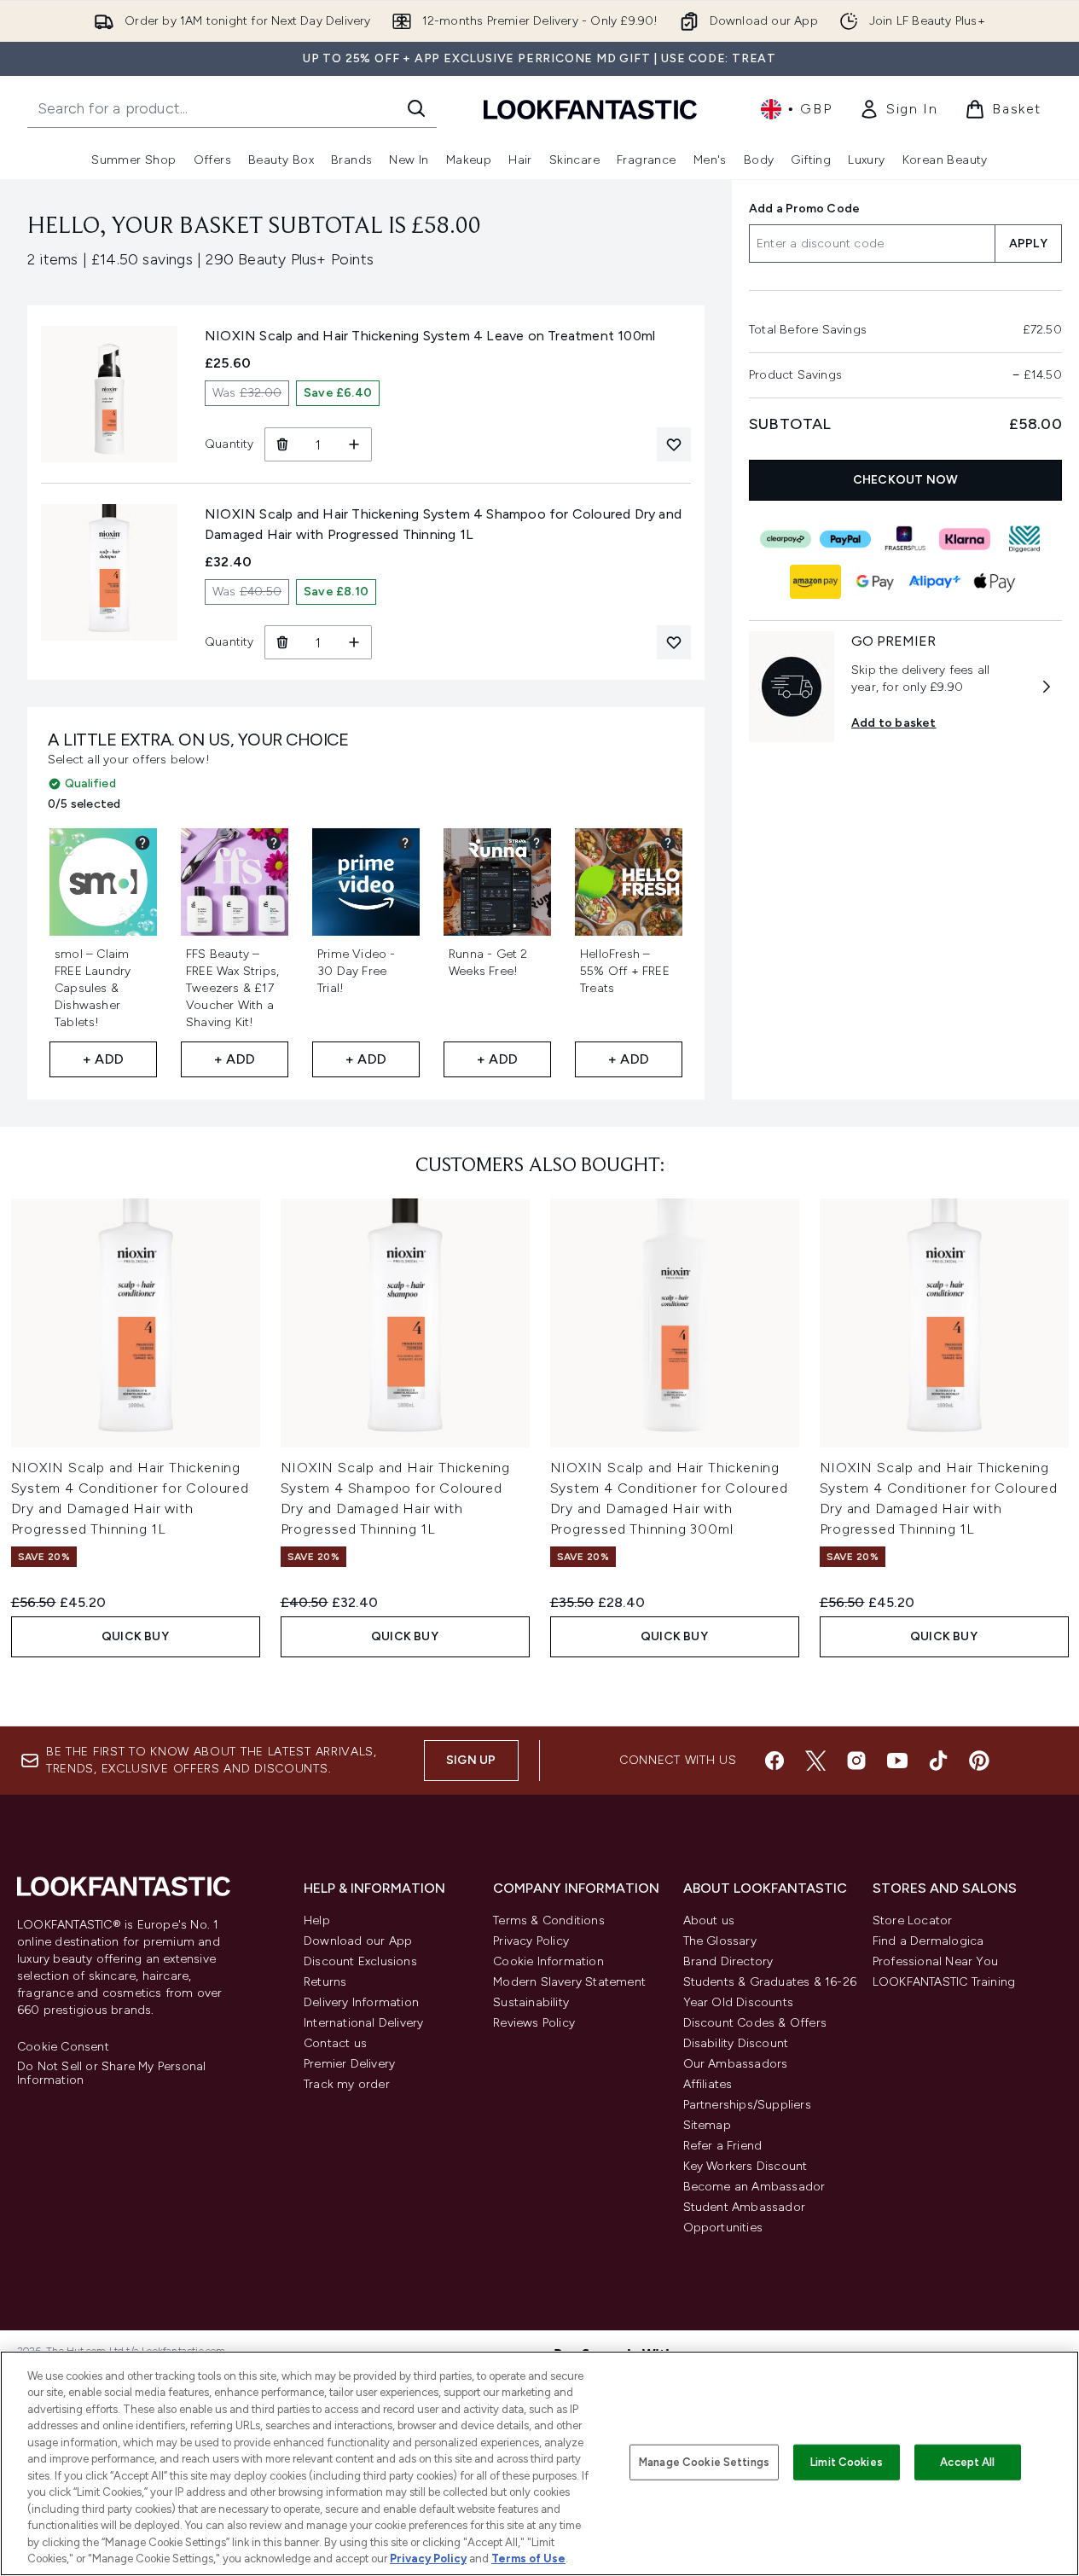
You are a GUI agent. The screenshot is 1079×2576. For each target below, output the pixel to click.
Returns (325, 1982)
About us (709, 1920)
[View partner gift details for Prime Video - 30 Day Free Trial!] (405, 843)
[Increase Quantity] (354, 444)
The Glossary (720, 1941)
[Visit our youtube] (897, 1761)
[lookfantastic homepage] (590, 109)
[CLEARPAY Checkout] (786, 539)
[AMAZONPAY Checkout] (816, 582)
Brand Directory (728, 1961)
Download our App (358, 1941)
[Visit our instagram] (856, 1761)
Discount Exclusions (360, 1961)
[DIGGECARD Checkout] (1025, 539)
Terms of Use (528, 2559)
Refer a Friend (723, 2146)
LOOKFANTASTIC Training (944, 1982)
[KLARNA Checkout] (966, 539)
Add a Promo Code (804, 209)
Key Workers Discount (745, 2166)
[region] (539, 2463)
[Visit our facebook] (774, 1761)
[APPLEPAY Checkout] (995, 582)
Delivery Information (361, 2002)
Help (317, 1920)
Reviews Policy (534, 2023)
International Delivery (363, 2023)
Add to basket (894, 723)
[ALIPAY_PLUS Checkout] (936, 582)
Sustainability (531, 2002)
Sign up (471, 1760)
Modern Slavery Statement (569, 1982)
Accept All (967, 2462)
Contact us (335, 2043)
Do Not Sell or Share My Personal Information (111, 2074)
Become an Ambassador (754, 2187)
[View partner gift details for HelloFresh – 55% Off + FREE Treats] (668, 843)
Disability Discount (736, 2043)
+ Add (103, 1059)
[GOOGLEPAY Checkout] (876, 582)
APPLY (1028, 244)
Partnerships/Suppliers (747, 2105)
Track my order (347, 2084)
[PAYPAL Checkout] (846, 539)
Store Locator (913, 1920)
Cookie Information (548, 1961)
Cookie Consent (63, 2047)
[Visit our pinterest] (979, 1761)
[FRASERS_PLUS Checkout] (906, 539)
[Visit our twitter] (815, 1761)
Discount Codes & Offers (755, 2023)
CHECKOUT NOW (905, 480)
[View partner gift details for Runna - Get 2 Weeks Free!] (537, 843)
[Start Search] (416, 108)
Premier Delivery (349, 2064)
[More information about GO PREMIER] (1047, 687)
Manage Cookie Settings (704, 2462)
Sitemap (707, 2125)
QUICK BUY (135, 1636)
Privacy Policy (531, 1941)
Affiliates (708, 2084)
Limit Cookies (847, 2462)
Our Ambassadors (736, 2064)
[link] (898, 109)
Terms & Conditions (549, 1920)
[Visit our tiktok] (938, 1761)
